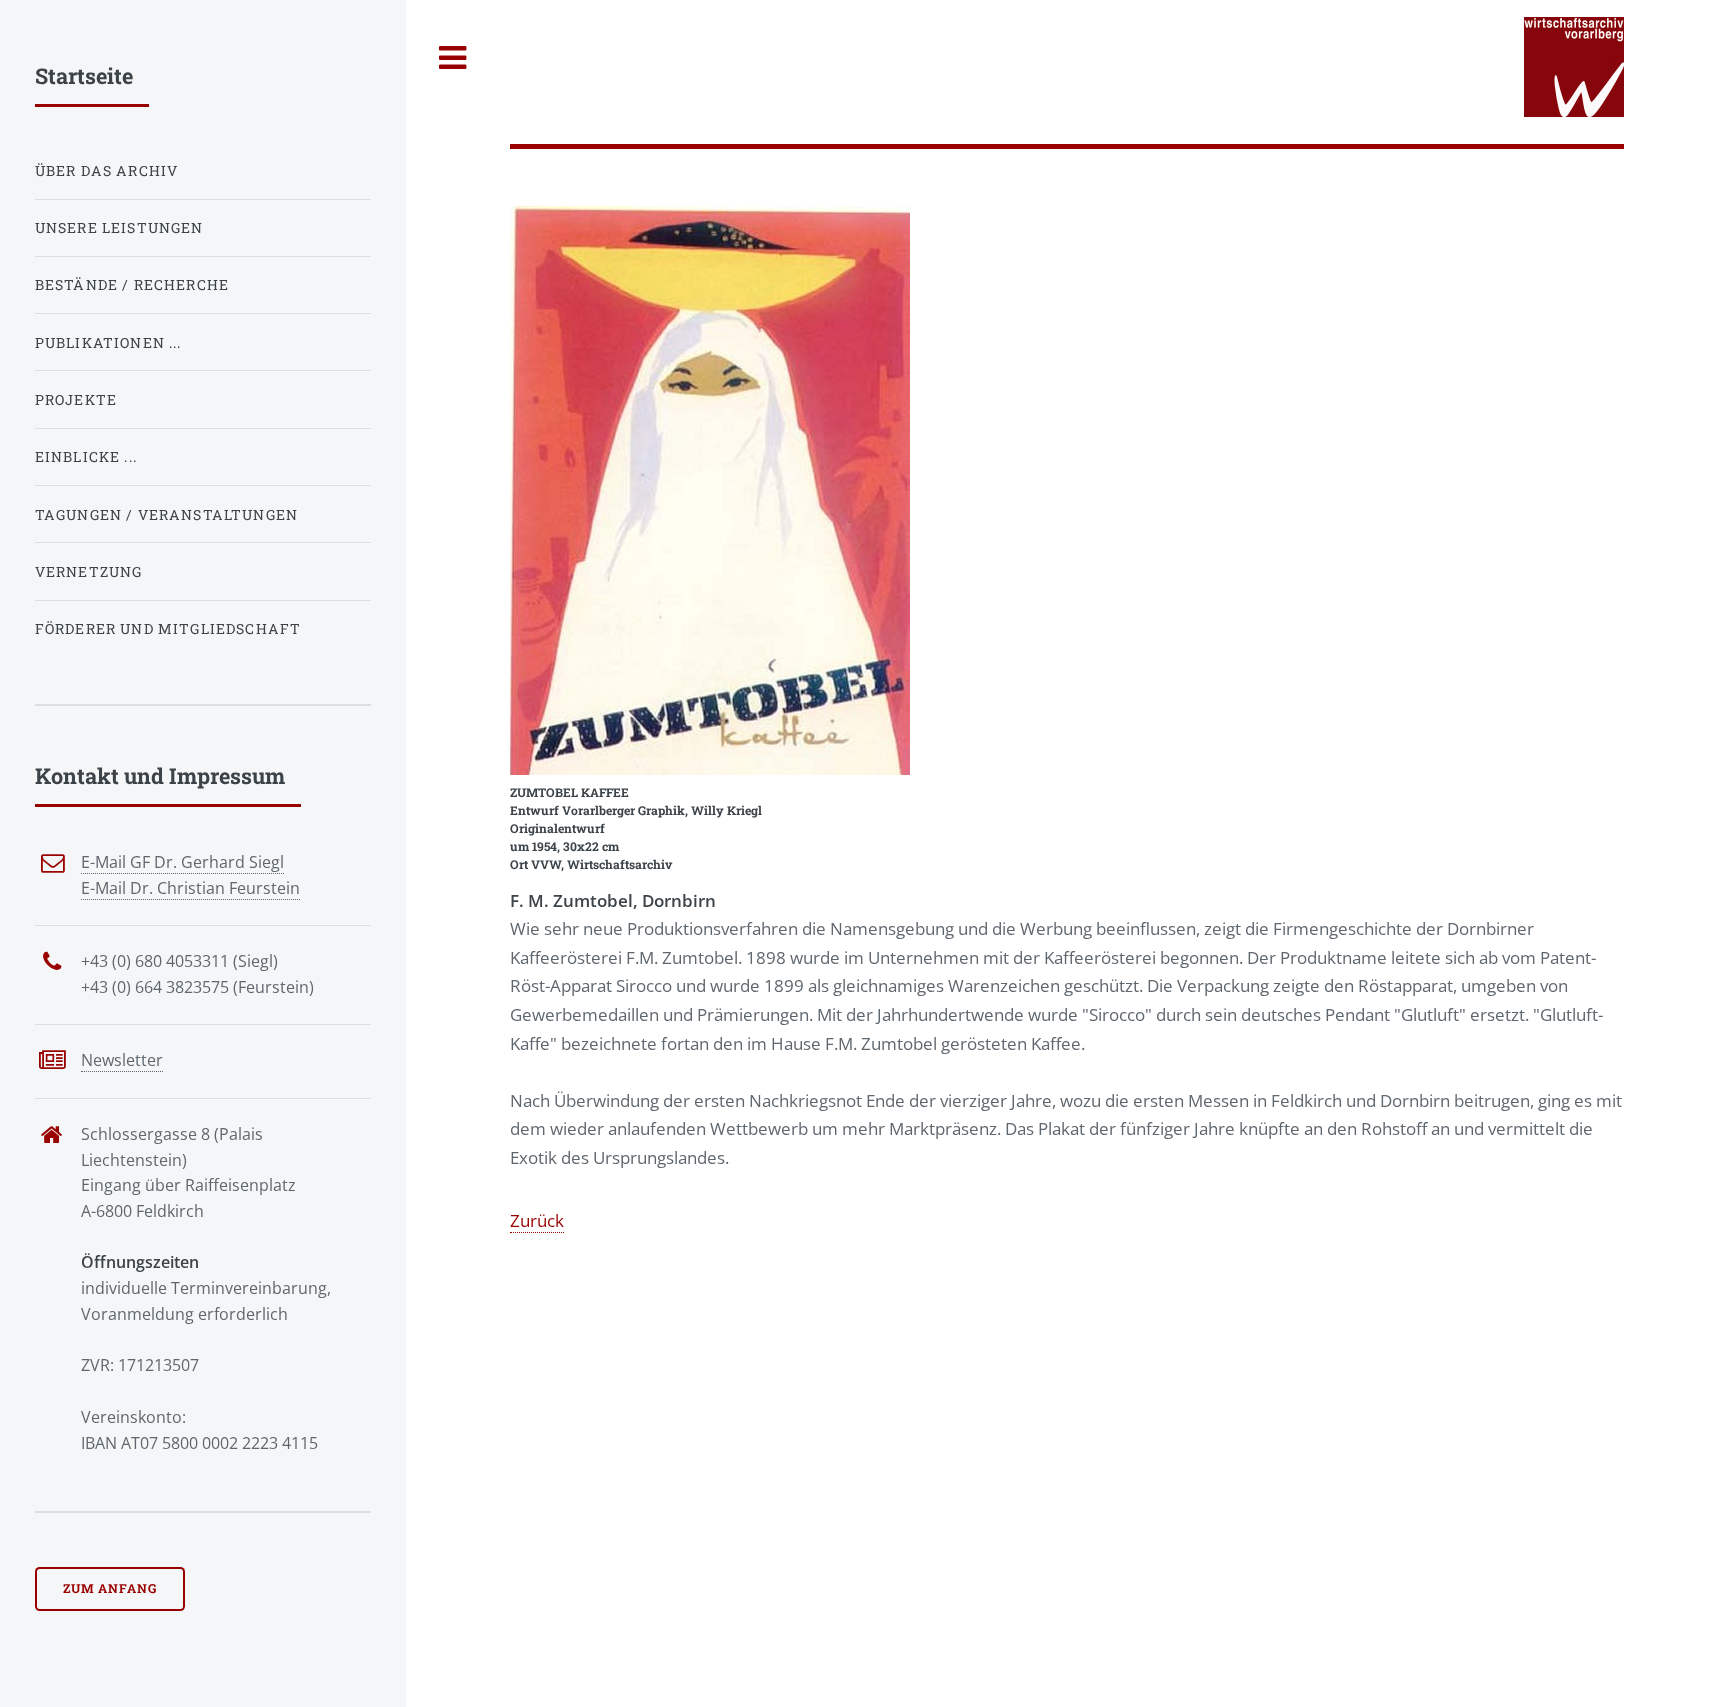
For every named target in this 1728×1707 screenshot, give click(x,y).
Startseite (84, 75)
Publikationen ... (108, 342)
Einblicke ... (86, 456)
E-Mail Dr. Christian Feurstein (190, 888)
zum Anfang (110, 1588)
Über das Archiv (107, 170)
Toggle (453, 58)
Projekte (76, 399)
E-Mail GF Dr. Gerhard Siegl (182, 862)
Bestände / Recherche (132, 284)
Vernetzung (89, 571)
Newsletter (122, 1060)
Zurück (537, 1220)
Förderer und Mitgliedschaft (168, 628)
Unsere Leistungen (119, 227)
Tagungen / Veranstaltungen (166, 514)
